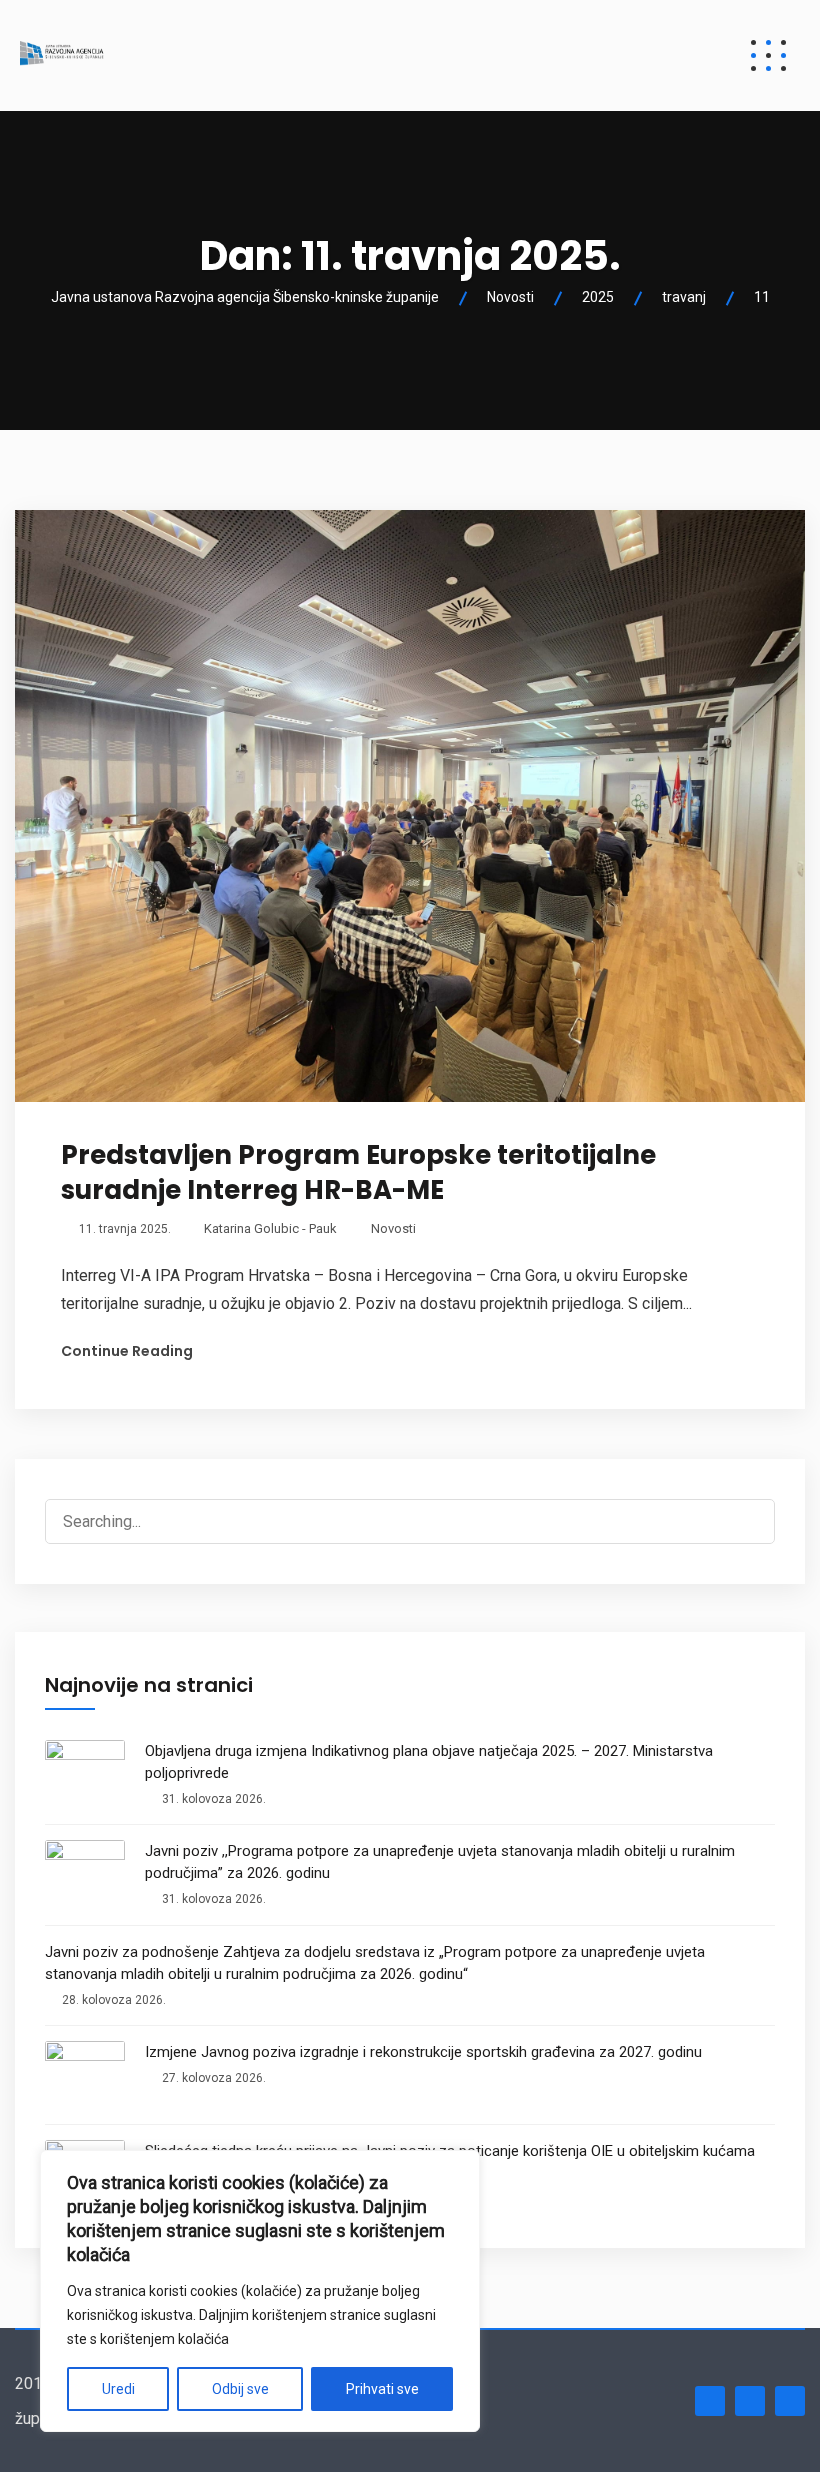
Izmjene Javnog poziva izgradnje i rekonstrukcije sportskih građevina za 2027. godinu (423, 2052)
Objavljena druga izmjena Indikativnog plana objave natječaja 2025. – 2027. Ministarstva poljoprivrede (429, 1762)
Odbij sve (240, 2389)
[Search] (749, 1508)
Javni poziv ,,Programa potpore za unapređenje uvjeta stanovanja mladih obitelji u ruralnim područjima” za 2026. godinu (440, 1862)
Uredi (118, 2389)
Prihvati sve (382, 2389)
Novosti (393, 1228)
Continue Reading (127, 1351)
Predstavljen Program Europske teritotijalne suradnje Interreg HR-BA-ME (358, 1172)
